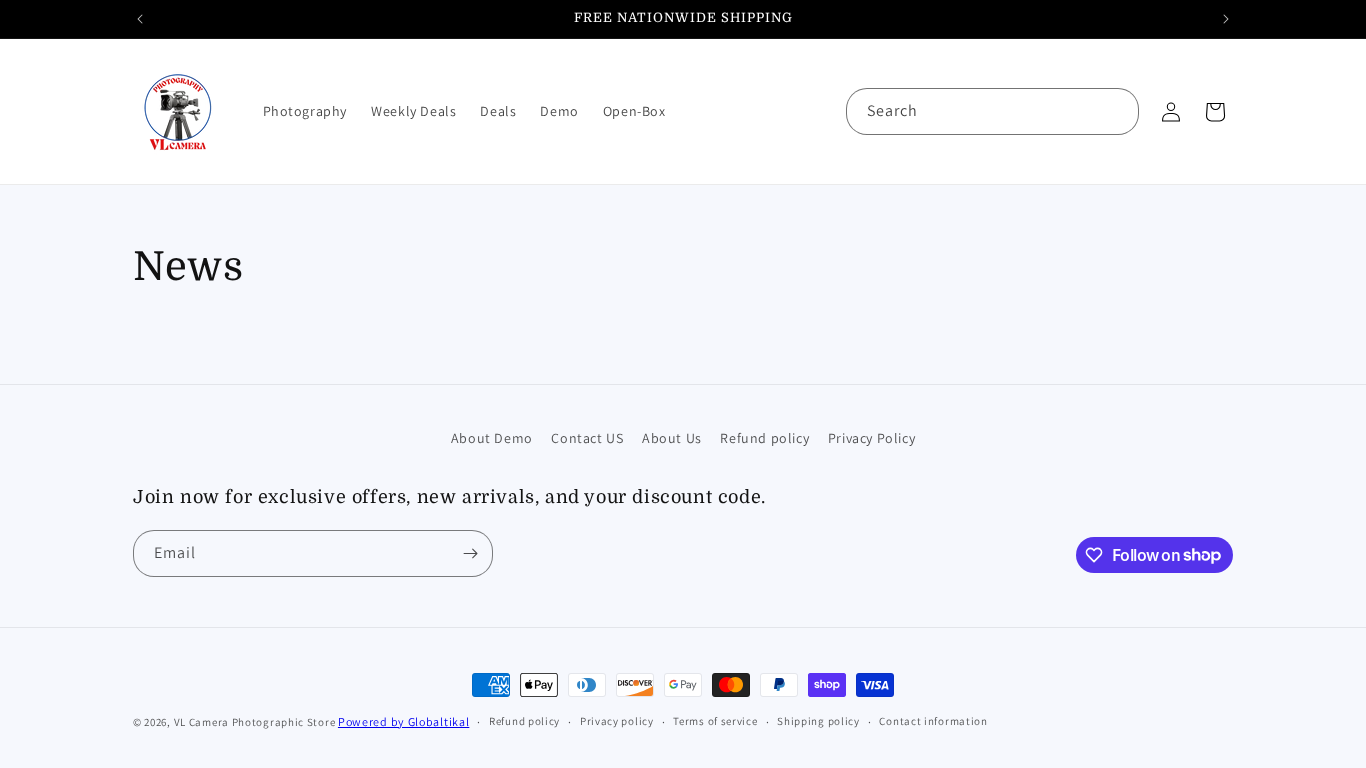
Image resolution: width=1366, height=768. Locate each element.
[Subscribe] (470, 553)
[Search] (1116, 111)
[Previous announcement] (140, 19)
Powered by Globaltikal (403, 721)
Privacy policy (617, 721)
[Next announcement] (1226, 19)
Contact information (933, 721)
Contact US (587, 438)
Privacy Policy (871, 438)
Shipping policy (818, 721)
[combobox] (992, 111)
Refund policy (764, 438)
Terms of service (715, 721)
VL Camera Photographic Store (256, 722)
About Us (672, 438)
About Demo (492, 438)
